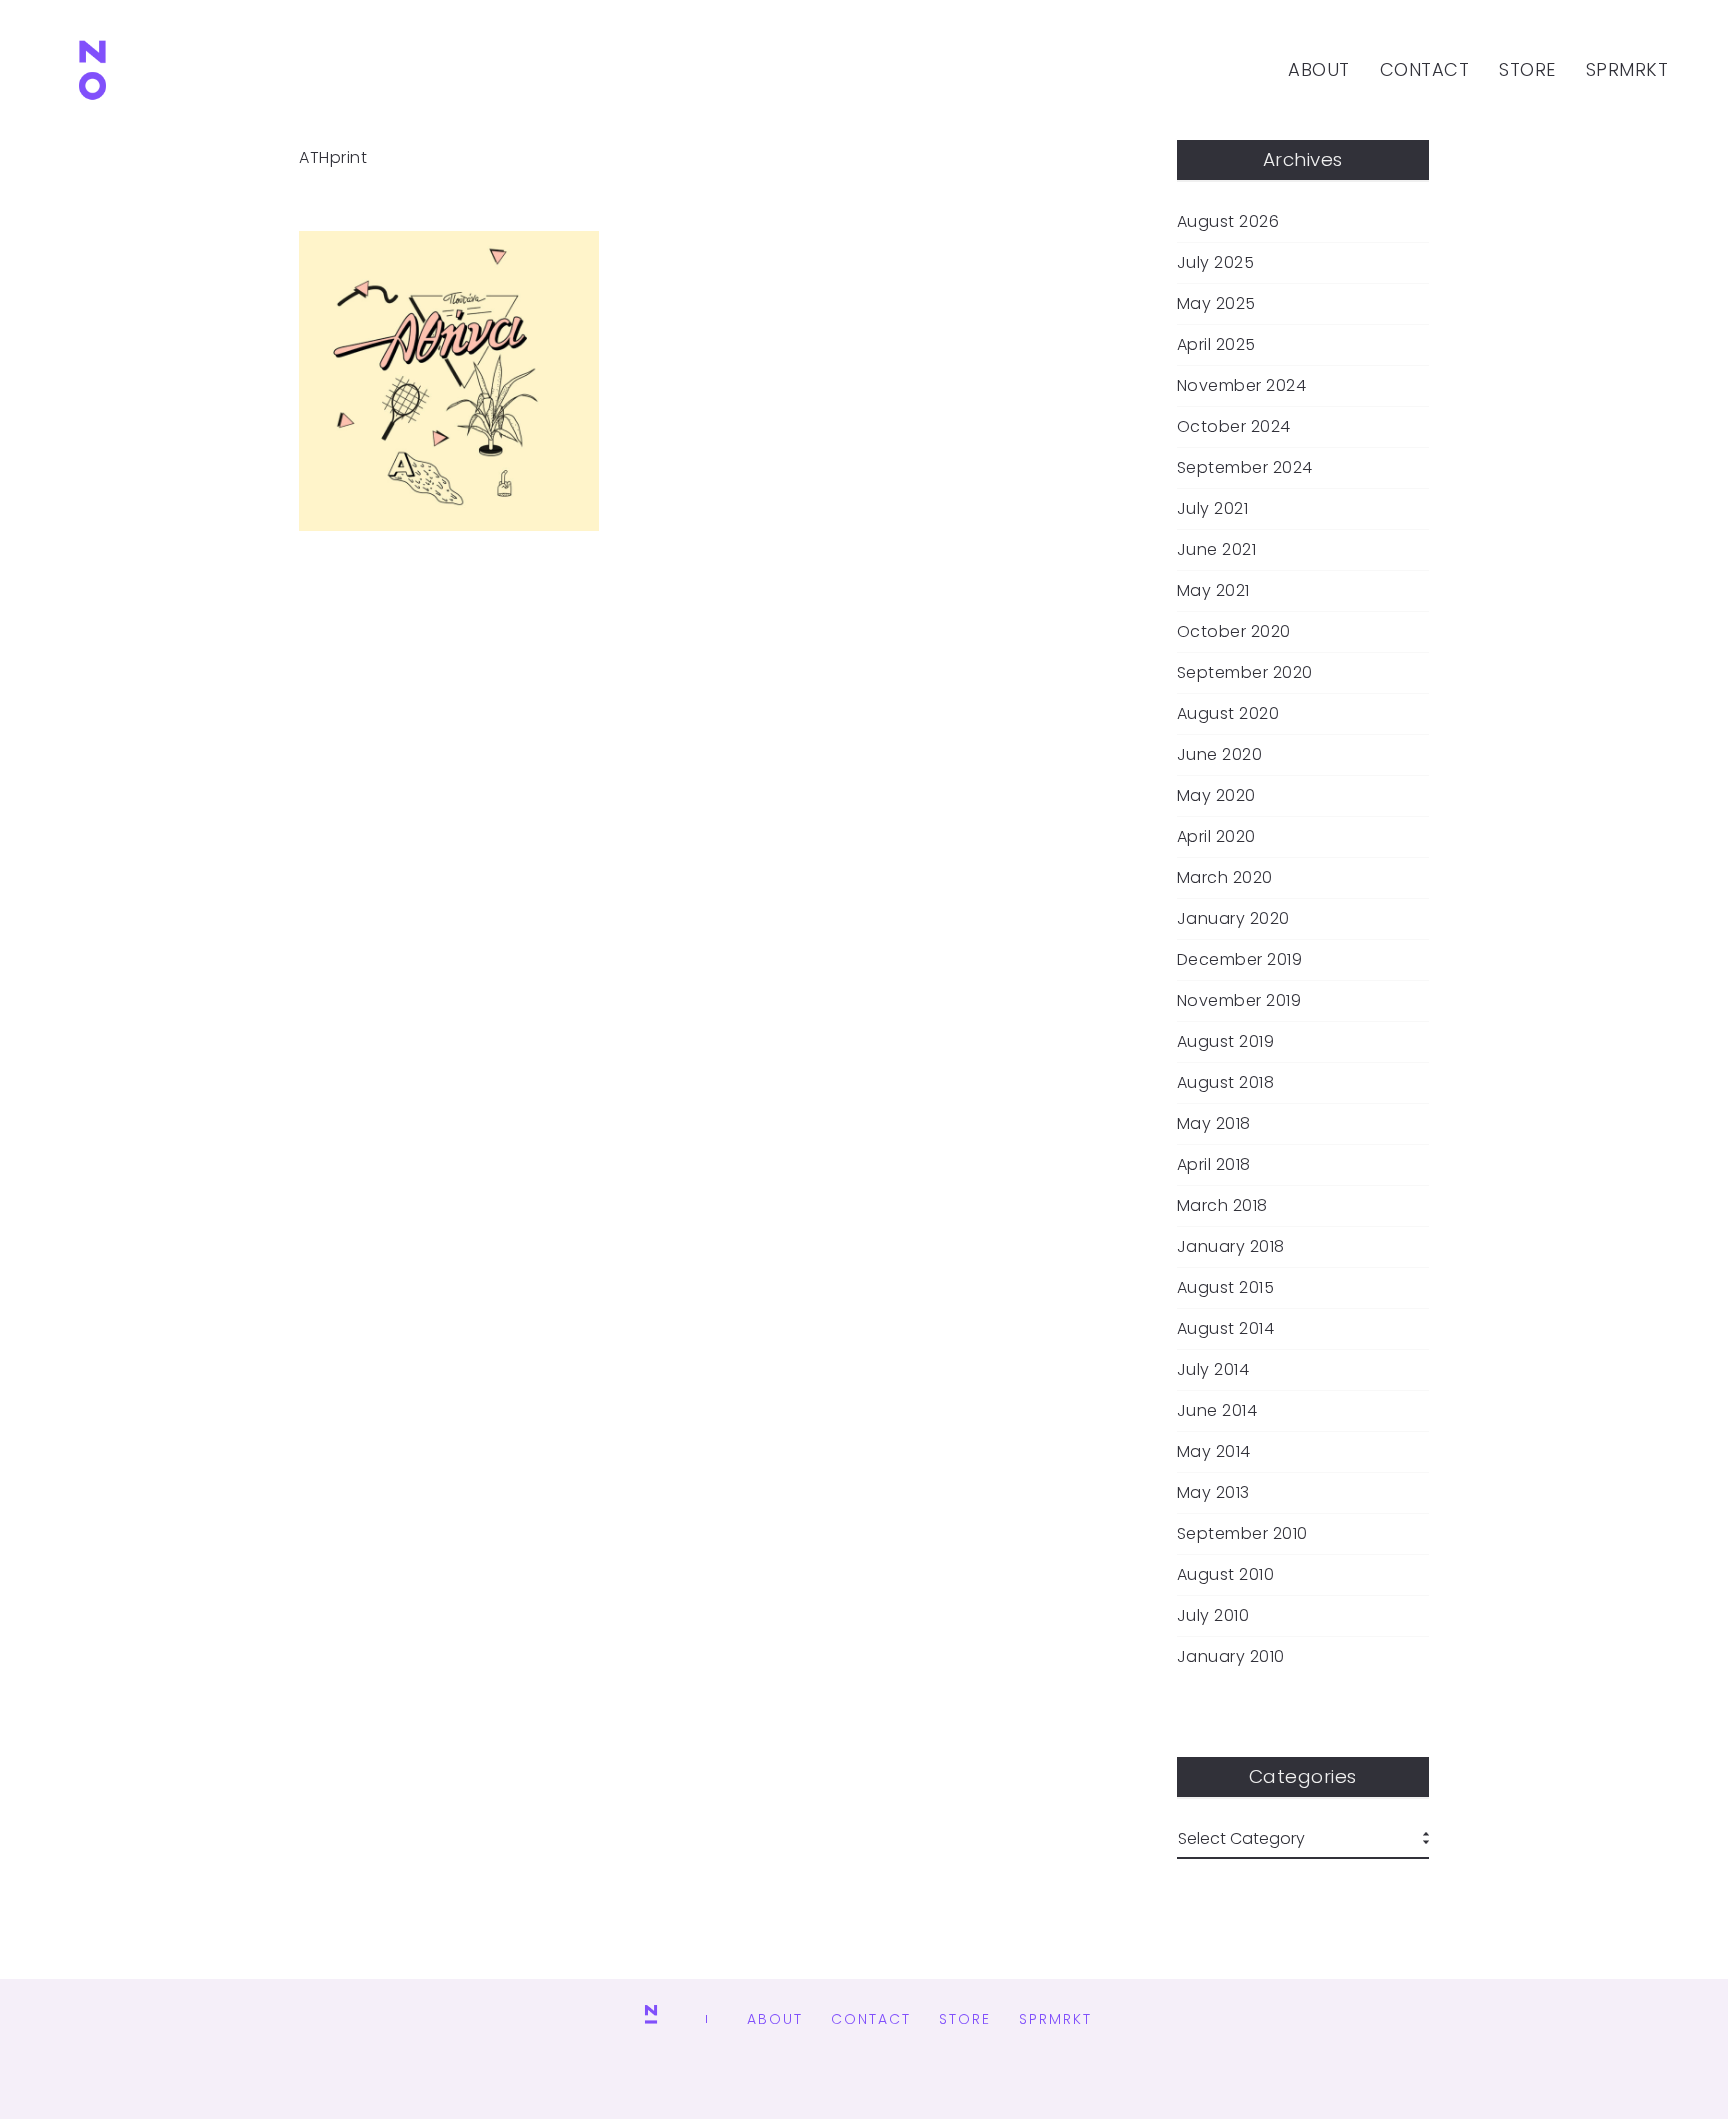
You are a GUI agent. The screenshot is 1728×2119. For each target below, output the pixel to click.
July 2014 (1213, 1370)
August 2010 (1226, 1575)
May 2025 (1216, 304)
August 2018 (1226, 1083)
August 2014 (1226, 1329)
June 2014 (1217, 1411)
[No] (92, 70)
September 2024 (1245, 468)
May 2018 (1214, 1124)
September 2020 (1245, 673)
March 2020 (1225, 878)
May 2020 (1216, 796)
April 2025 (1216, 345)
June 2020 (1220, 755)
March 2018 (1222, 1206)
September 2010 (1242, 1534)
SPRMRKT (1627, 69)
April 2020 (1216, 837)
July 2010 (1213, 1616)
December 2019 (1240, 960)
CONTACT (1425, 69)
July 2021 (1213, 509)
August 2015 (1226, 1288)
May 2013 (1213, 1493)
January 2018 (1231, 1247)
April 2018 (1214, 1165)
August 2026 (1228, 222)
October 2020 (1234, 632)
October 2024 (1234, 427)
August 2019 (1226, 1042)
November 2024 (1242, 386)
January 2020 (1233, 919)
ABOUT (1319, 69)
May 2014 (1214, 1452)
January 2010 (1231, 1657)
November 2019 (1239, 1001)
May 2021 (1213, 591)
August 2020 (1228, 714)
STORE (1527, 69)
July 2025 (1216, 263)
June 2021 (1217, 550)
